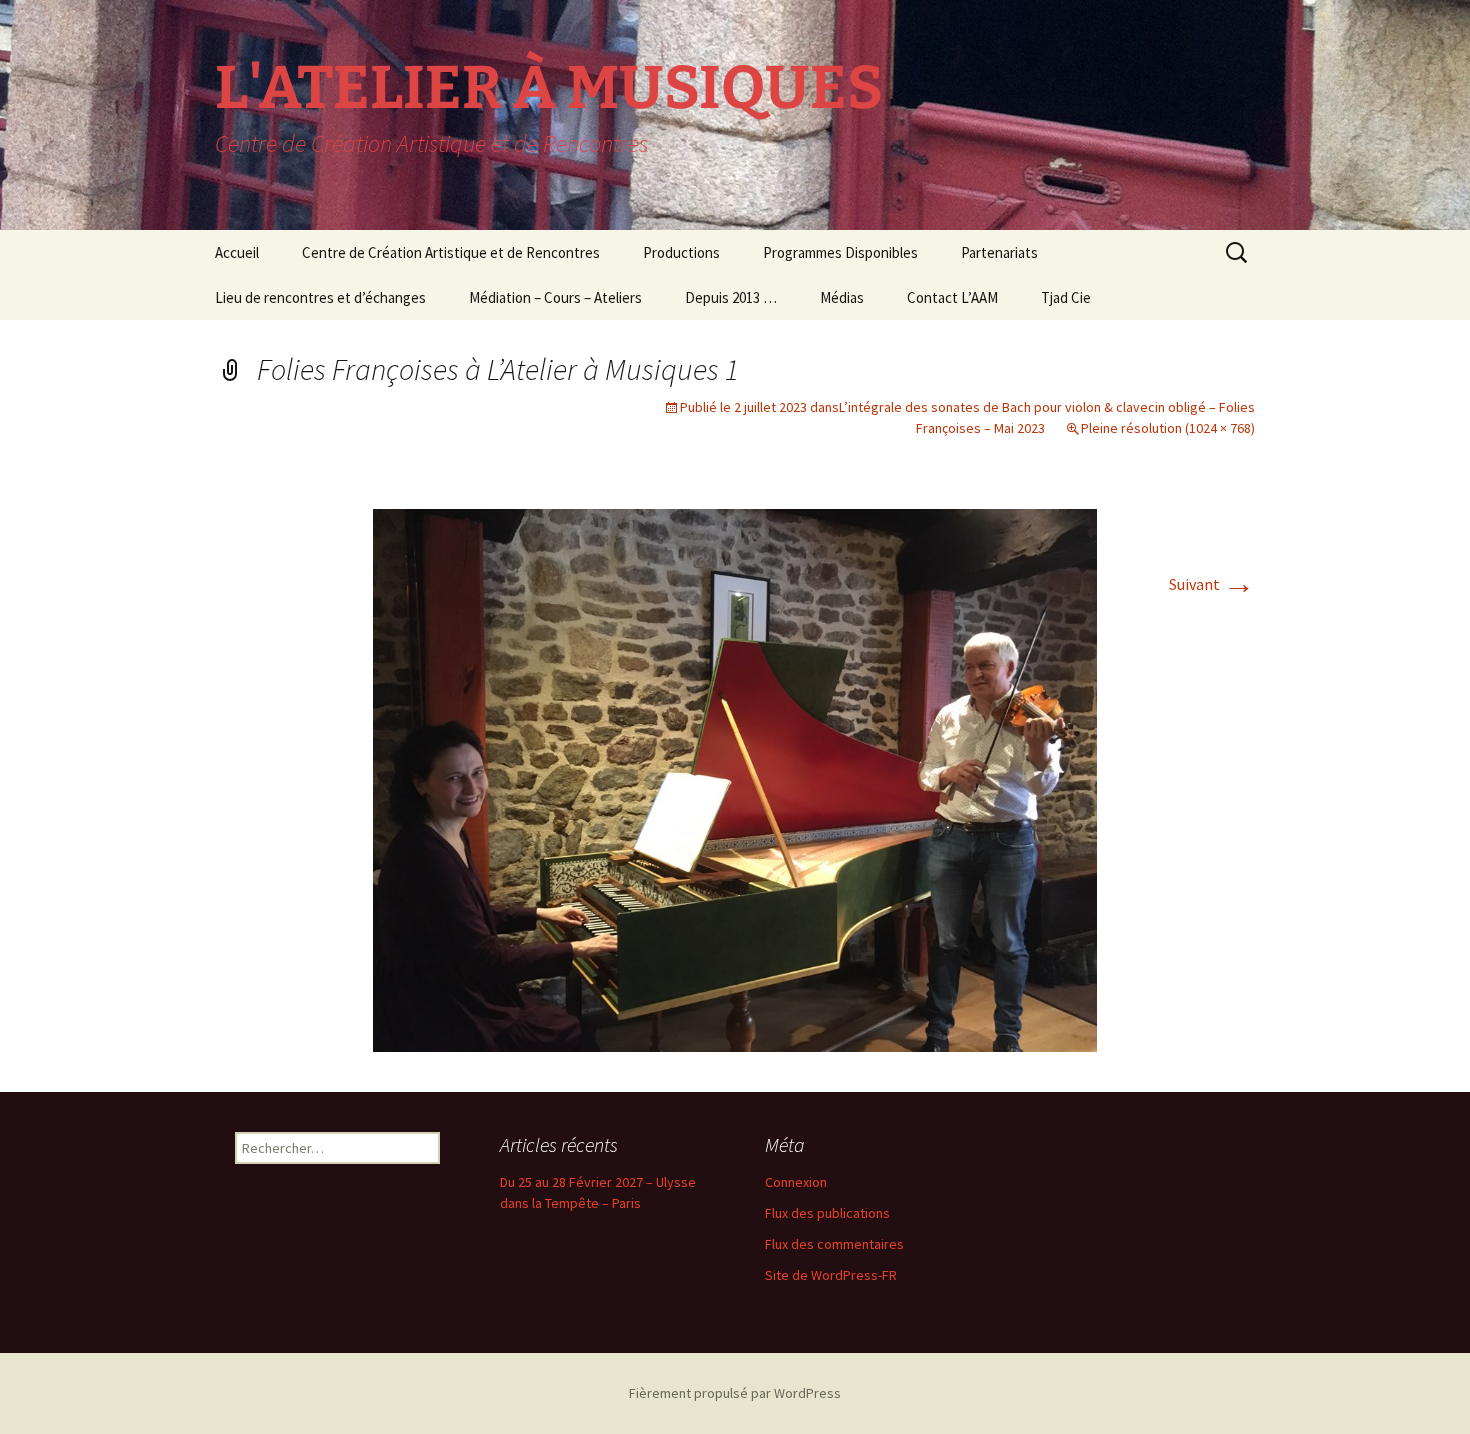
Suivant (1212, 584)
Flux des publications (827, 1213)
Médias (842, 297)
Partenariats (999, 252)
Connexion (796, 1182)
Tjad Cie (1066, 297)
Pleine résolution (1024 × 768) (1168, 428)
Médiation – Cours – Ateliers (555, 297)
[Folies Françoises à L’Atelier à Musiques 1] (735, 778)
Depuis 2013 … (731, 297)
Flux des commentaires (834, 1244)
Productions (681, 252)
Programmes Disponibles (840, 252)
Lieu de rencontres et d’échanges (320, 297)
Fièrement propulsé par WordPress (735, 1393)
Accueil (237, 252)
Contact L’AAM (952, 297)
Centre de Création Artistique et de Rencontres (451, 252)
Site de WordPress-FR (831, 1275)
